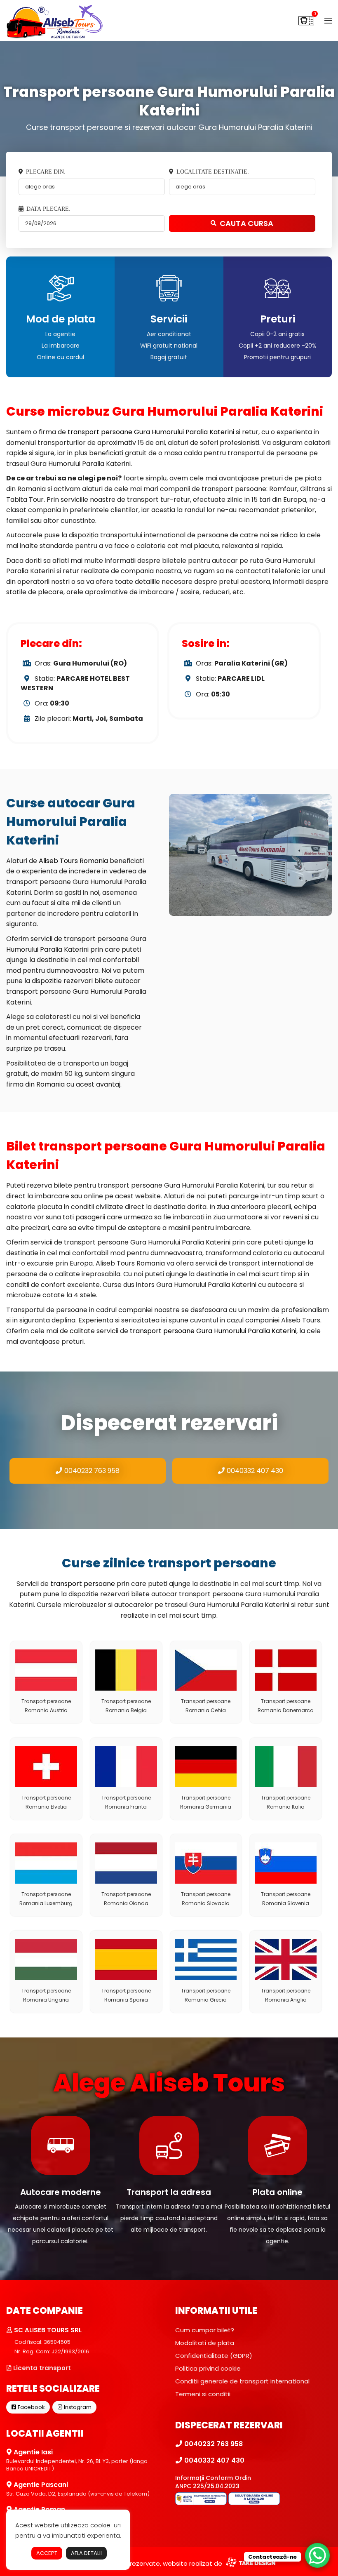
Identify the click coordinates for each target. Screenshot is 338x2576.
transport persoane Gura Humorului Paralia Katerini (151, 432)
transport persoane (83, 1584)
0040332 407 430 (254, 1471)
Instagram (77, 2407)
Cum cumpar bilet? (205, 2330)
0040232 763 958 (91, 1471)
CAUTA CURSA (247, 223)
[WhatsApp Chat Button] (317, 2555)
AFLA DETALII (86, 2553)
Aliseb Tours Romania (73, 861)
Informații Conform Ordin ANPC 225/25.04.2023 (213, 2482)
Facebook (31, 2407)
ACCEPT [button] (47, 2553)
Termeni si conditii (203, 2394)
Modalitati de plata (205, 2343)
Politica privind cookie (208, 2368)
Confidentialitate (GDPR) (214, 2356)
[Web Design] (250, 2563)
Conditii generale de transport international (242, 2381)
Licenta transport (41, 2368)
